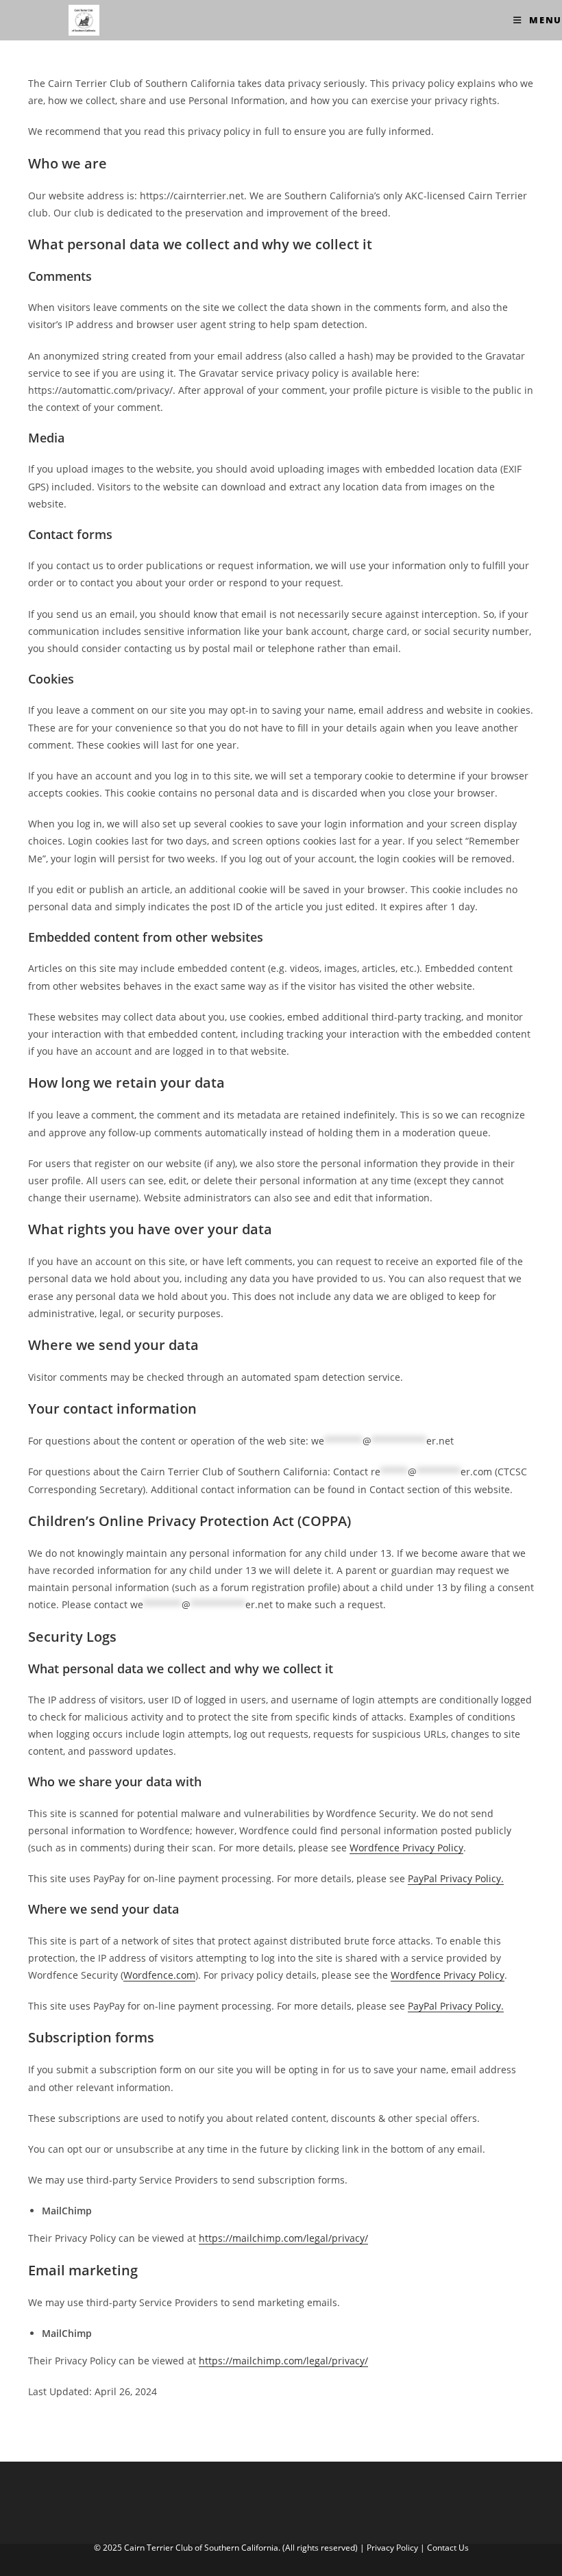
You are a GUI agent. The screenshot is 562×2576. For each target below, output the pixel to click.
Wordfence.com (159, 1975)
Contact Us (448, 2548)
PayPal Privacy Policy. (456, 1878)
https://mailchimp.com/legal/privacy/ (283, 2238)
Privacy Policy (392, 2548)
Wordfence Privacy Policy (406, 1848)
